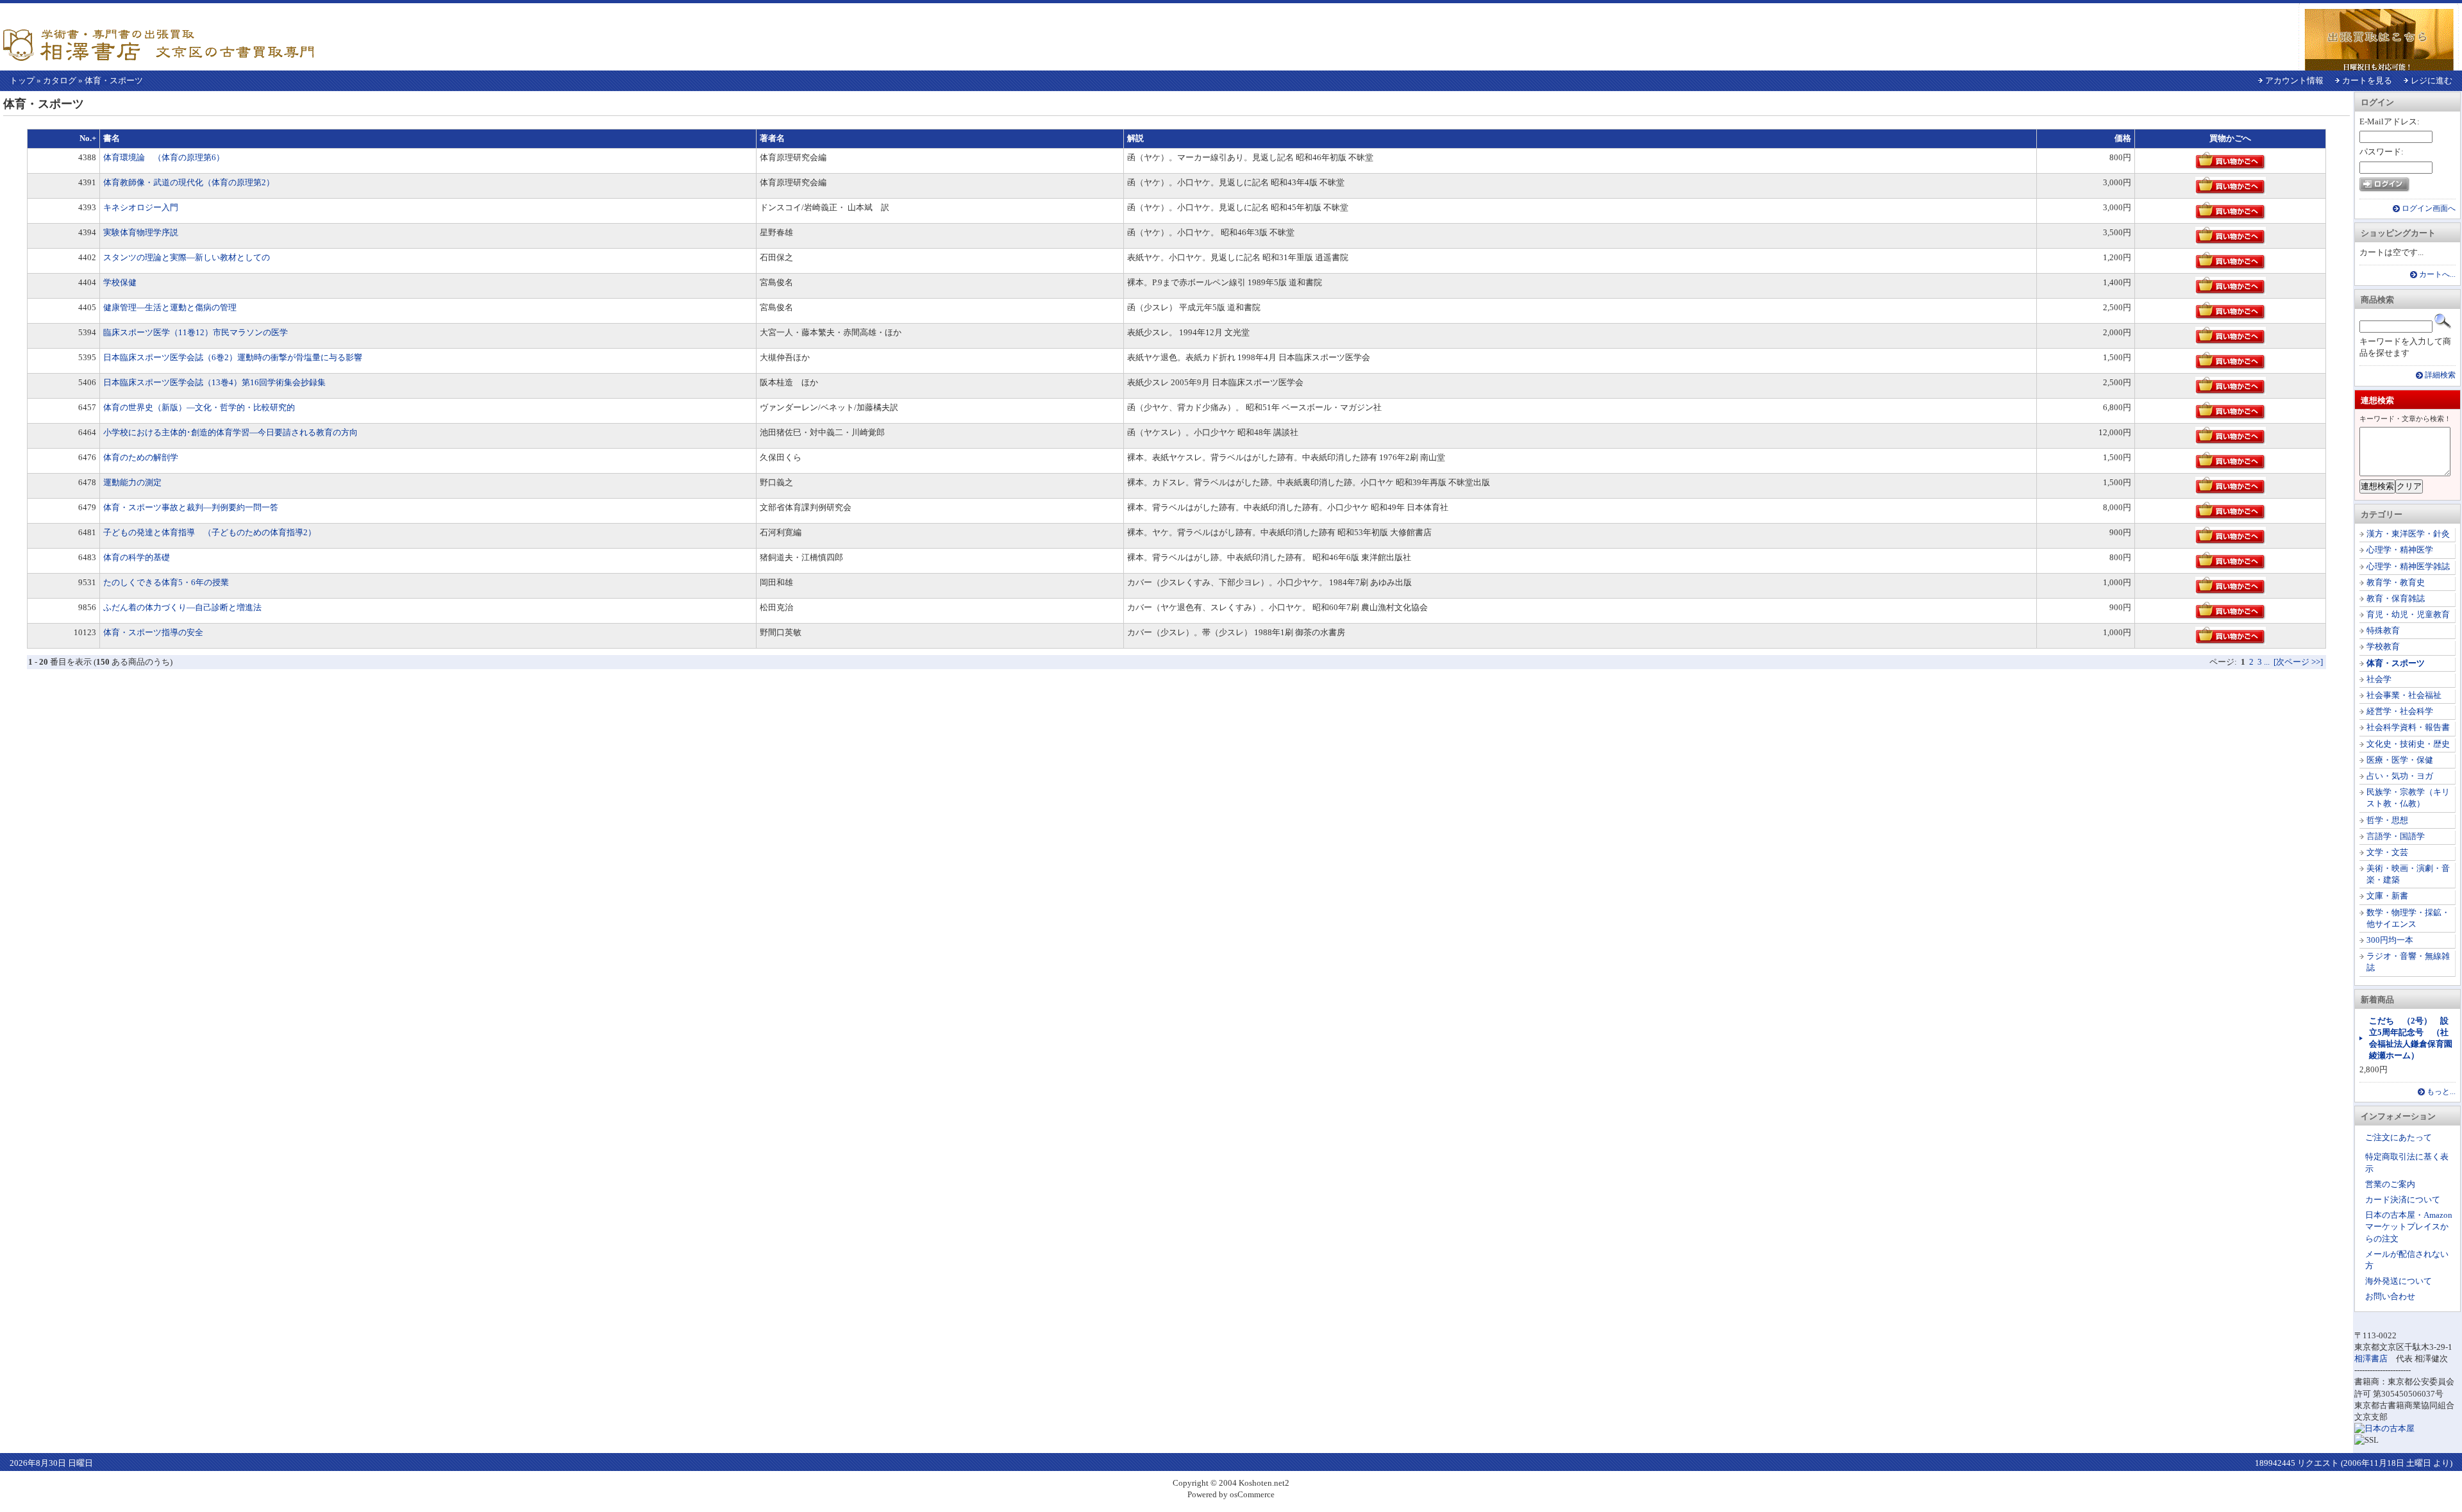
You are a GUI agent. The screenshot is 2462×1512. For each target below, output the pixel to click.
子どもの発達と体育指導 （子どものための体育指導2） (210, 532)
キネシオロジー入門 (141, 207)
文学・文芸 (2387, 852)
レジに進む (2432, 80)
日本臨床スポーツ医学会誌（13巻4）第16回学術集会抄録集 (214, 382)
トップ (22, 80)
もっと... (2441, 1092)
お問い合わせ (2390, 1296)
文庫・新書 (2387, 896)
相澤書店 (2371, 1358)
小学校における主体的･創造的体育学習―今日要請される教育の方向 (230, 432)
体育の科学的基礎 (137, 557)
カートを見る (2367, 80)
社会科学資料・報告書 (2408, 727)
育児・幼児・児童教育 (2408, 614)
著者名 (772, 138)
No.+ (88, 138)
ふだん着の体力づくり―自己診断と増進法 (182, 607)
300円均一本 (2390, 940)
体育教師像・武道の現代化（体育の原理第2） (189, 182)
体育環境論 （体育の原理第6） (164, 157)
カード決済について (2403, 1200)
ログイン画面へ (2429, 209)
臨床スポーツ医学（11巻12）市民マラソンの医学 (196, 332)
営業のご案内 (2390, 1184)
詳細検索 (2440, 375)
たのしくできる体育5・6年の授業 (166, 582)
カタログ (60, 80)
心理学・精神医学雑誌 (2408, 566)
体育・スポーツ (114, 80)
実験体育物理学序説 (141, 232)
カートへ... (2437, 275)
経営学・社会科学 (2400, 711)
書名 (112, 138)
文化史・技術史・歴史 (2408, 744)
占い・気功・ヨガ (2400, 776)
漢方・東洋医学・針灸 (2408, 534)
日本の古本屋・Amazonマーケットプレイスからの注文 (2409, 1226)
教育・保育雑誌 (2396, 598)
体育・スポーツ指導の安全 (153, 632)
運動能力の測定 (132, 482)
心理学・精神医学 (2400, 550)
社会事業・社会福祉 (2404, 695)
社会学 (2379, 679)
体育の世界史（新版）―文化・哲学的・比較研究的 (199, 407)
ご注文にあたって (2399, 1137)
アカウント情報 (2294, 80)
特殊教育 (2383, 630)
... (2267, 662)
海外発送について (2399, 1281)
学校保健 (120, 282)
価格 (2123, 138)
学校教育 (2383, 646)
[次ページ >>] (2298, 662)
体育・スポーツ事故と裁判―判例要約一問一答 (191, 507)
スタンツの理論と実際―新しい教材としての (187, 257)
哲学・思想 (2387, 820)
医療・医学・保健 (2400, 760)
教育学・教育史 (2396, 582)
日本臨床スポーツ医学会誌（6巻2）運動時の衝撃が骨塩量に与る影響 (233, 357)
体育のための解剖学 (141, 457)
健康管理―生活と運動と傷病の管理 (170, 307)
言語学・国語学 (2396, 836)
